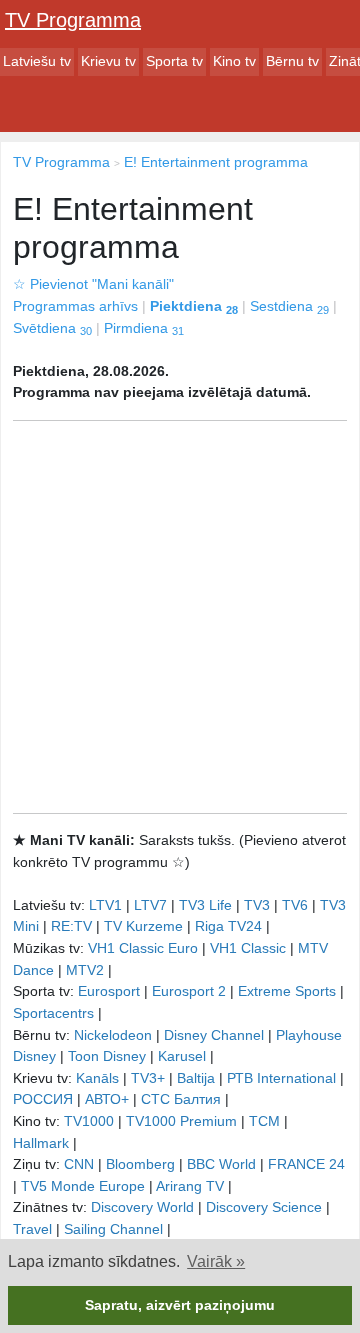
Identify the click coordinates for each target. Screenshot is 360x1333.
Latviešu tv (37, 61)
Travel (32, 1229)
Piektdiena (194, 306)
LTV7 (150, 905)
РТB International (281, 1078)
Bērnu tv (292, 61)
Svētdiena (52, 328)
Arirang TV (190, 1186)
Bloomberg (140, 1164)
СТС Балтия (181, 1099)
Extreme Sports (287, 991)
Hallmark (41, 1143)
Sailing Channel (113, 1229)
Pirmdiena (144, 328)
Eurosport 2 (189, 991)
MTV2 (85, 970)
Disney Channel (214, 1035)
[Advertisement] (180, 617)
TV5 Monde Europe (83, 1186)
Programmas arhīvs (75, 306)
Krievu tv (108, 61)
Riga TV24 (228, 926)
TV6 (295, 905)
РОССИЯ (43, 1099)
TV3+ (148, 1078)
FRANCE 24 (306, 1164)
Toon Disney (107, 1056)
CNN (79, 1164)
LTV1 (105, 905)
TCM (264, 1121)
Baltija (196, 1078)
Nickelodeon (113, 1035)
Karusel (182, 1056)
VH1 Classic (248, 948)
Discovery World (142, 1207)
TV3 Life (205, 905)
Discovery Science (264, 1207)
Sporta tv (174, 61)
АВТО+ (107, 1099)
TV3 (257, 905)
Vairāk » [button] (216, 1261)
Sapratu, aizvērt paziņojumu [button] (180, 1305)
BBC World (221, 1164)
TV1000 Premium (181, 1121)
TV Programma (73, 20)
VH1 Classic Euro (143, 948)
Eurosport (109, 991)
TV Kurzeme (143, 926)
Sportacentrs (53, 1013)
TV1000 (89, 1121)
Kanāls (97, 1078)
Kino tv (234, 61)
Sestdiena (289, 306)
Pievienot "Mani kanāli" (93, 284)
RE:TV (71, 926)
